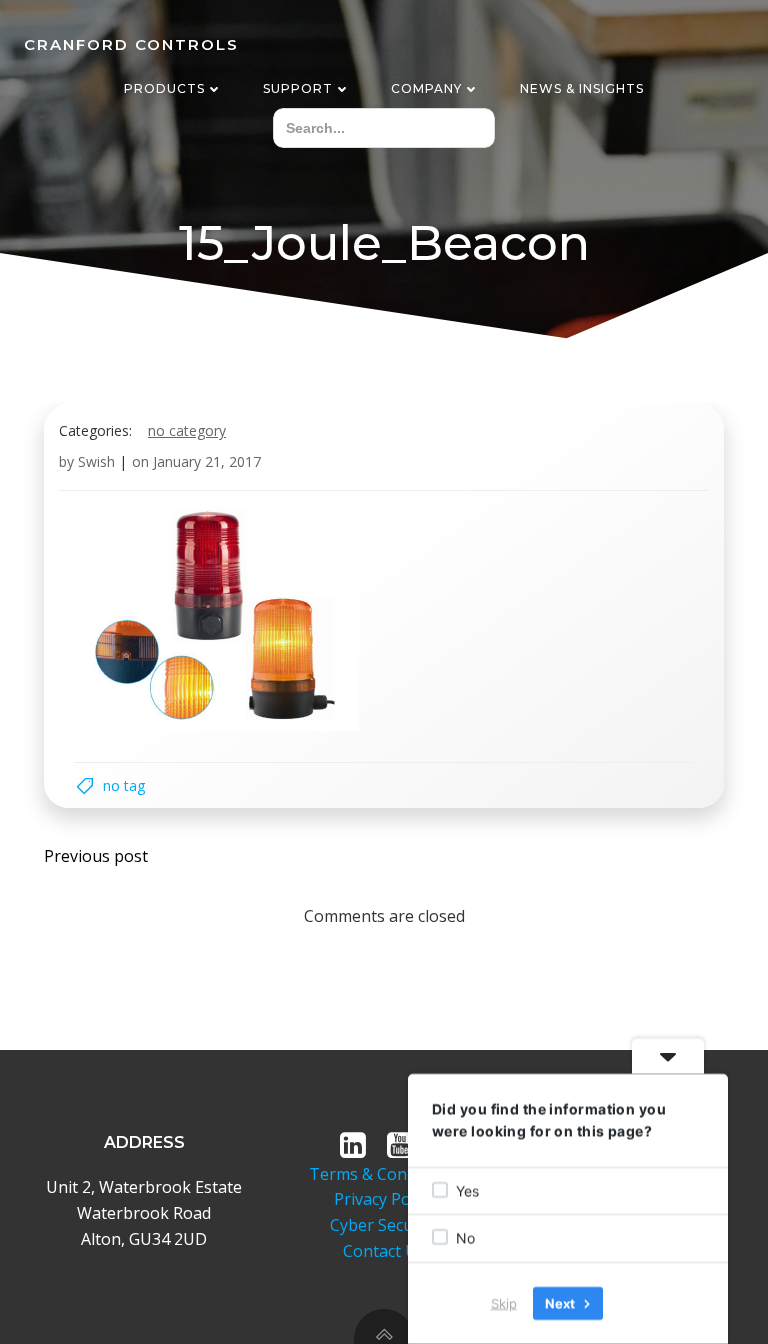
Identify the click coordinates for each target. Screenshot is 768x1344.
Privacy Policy (384, 1199)
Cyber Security (384, 1225)
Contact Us (384, 1251)
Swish (96, 461)
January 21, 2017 (207, 461)
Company (426, 88)
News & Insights (582, 88)
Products (164, 88)
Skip (504, 1303)
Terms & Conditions (383, 1174)
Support (298, 88)
